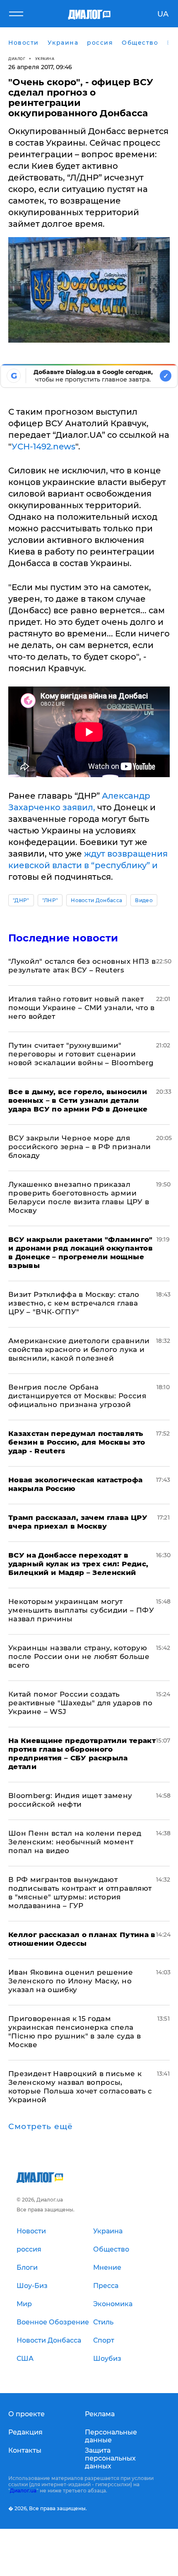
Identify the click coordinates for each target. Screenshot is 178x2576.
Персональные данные (111, 2436)
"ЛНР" (50, 900)
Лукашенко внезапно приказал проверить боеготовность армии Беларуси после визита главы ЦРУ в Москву (79, 1197)
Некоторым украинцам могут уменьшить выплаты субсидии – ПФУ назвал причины (81, 1610)
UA (163, 14)
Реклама (100, 2414)
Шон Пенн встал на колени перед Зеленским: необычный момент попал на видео (75, 1842)
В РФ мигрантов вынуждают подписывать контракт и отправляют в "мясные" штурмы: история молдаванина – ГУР (80, 1893)
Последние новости (63, 938)
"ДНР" (21, 900)
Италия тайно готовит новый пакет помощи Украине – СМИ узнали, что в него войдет (82, 1008)
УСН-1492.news (43, 447)
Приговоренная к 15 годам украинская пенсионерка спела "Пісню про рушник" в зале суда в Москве (75, 2032)
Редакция (25, 2432)
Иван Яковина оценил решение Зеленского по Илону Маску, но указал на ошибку (71, 1981)
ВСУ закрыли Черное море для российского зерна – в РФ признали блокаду (79, 1147)
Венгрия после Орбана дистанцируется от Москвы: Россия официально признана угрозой (77, 1396)
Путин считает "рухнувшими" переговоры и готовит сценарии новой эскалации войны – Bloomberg (81, 1054)
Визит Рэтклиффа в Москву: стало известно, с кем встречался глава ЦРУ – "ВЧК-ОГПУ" (74, 1303)
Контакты (25, 2450)
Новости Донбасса (96, 900)
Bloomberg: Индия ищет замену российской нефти (70, 1800)
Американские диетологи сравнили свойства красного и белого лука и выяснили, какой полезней (79, 1349)
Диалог (17, 59)
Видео (144, 900)
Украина (45, 59)
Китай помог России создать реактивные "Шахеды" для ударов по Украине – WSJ (80, 1703)
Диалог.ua (23, 2491)
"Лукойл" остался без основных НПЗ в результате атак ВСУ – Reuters (82, 966)
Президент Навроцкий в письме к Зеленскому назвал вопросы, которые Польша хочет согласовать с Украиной (80, 2087)
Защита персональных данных (110, 2458)
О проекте (26, 2414)
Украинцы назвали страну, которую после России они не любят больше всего (79, 1657)
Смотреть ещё (41, 2127)
